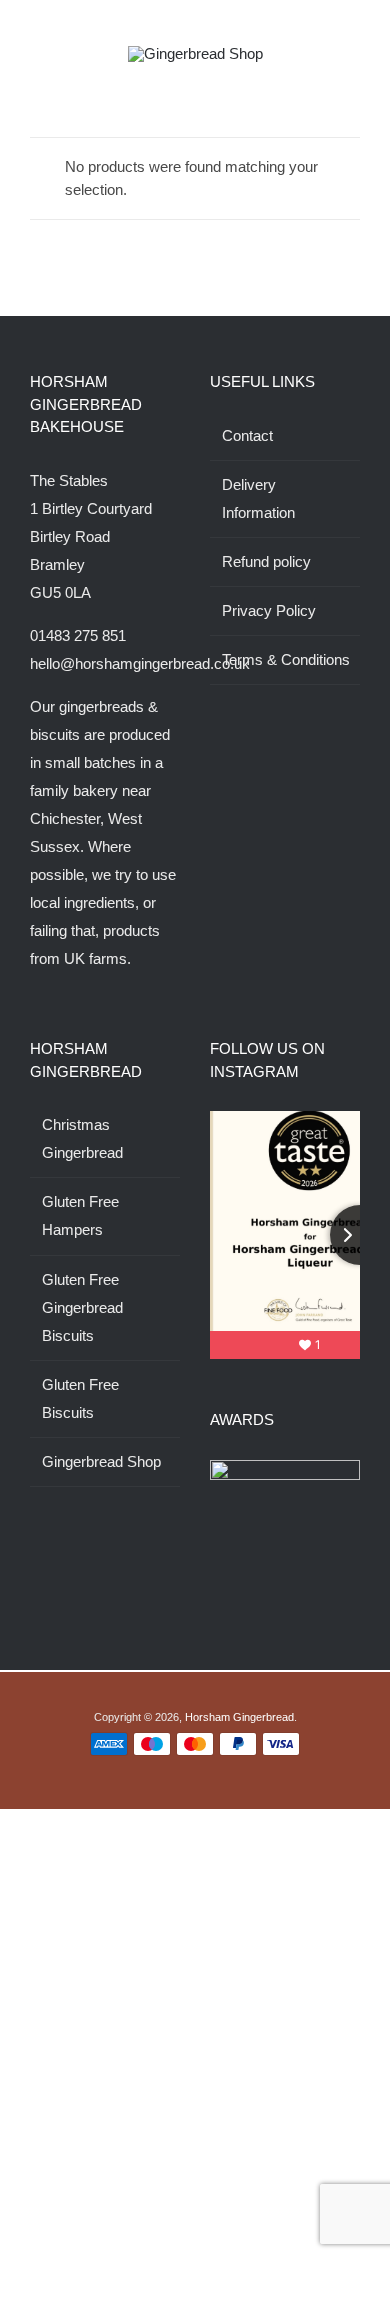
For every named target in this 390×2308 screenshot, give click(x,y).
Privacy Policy (269, 610)
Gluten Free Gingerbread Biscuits (82, 1307)
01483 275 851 (78, 635)
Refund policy (266, 561)
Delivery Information (258, 498)
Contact (247, 435)
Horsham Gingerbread (239, 1717)
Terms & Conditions (286, 659)
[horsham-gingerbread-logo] (195, 53)
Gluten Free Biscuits (80, 1398)
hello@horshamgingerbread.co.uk (140, 663)
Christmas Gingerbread (82, 1138)
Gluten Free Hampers (80, 1215)
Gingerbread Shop (101, 1461)
